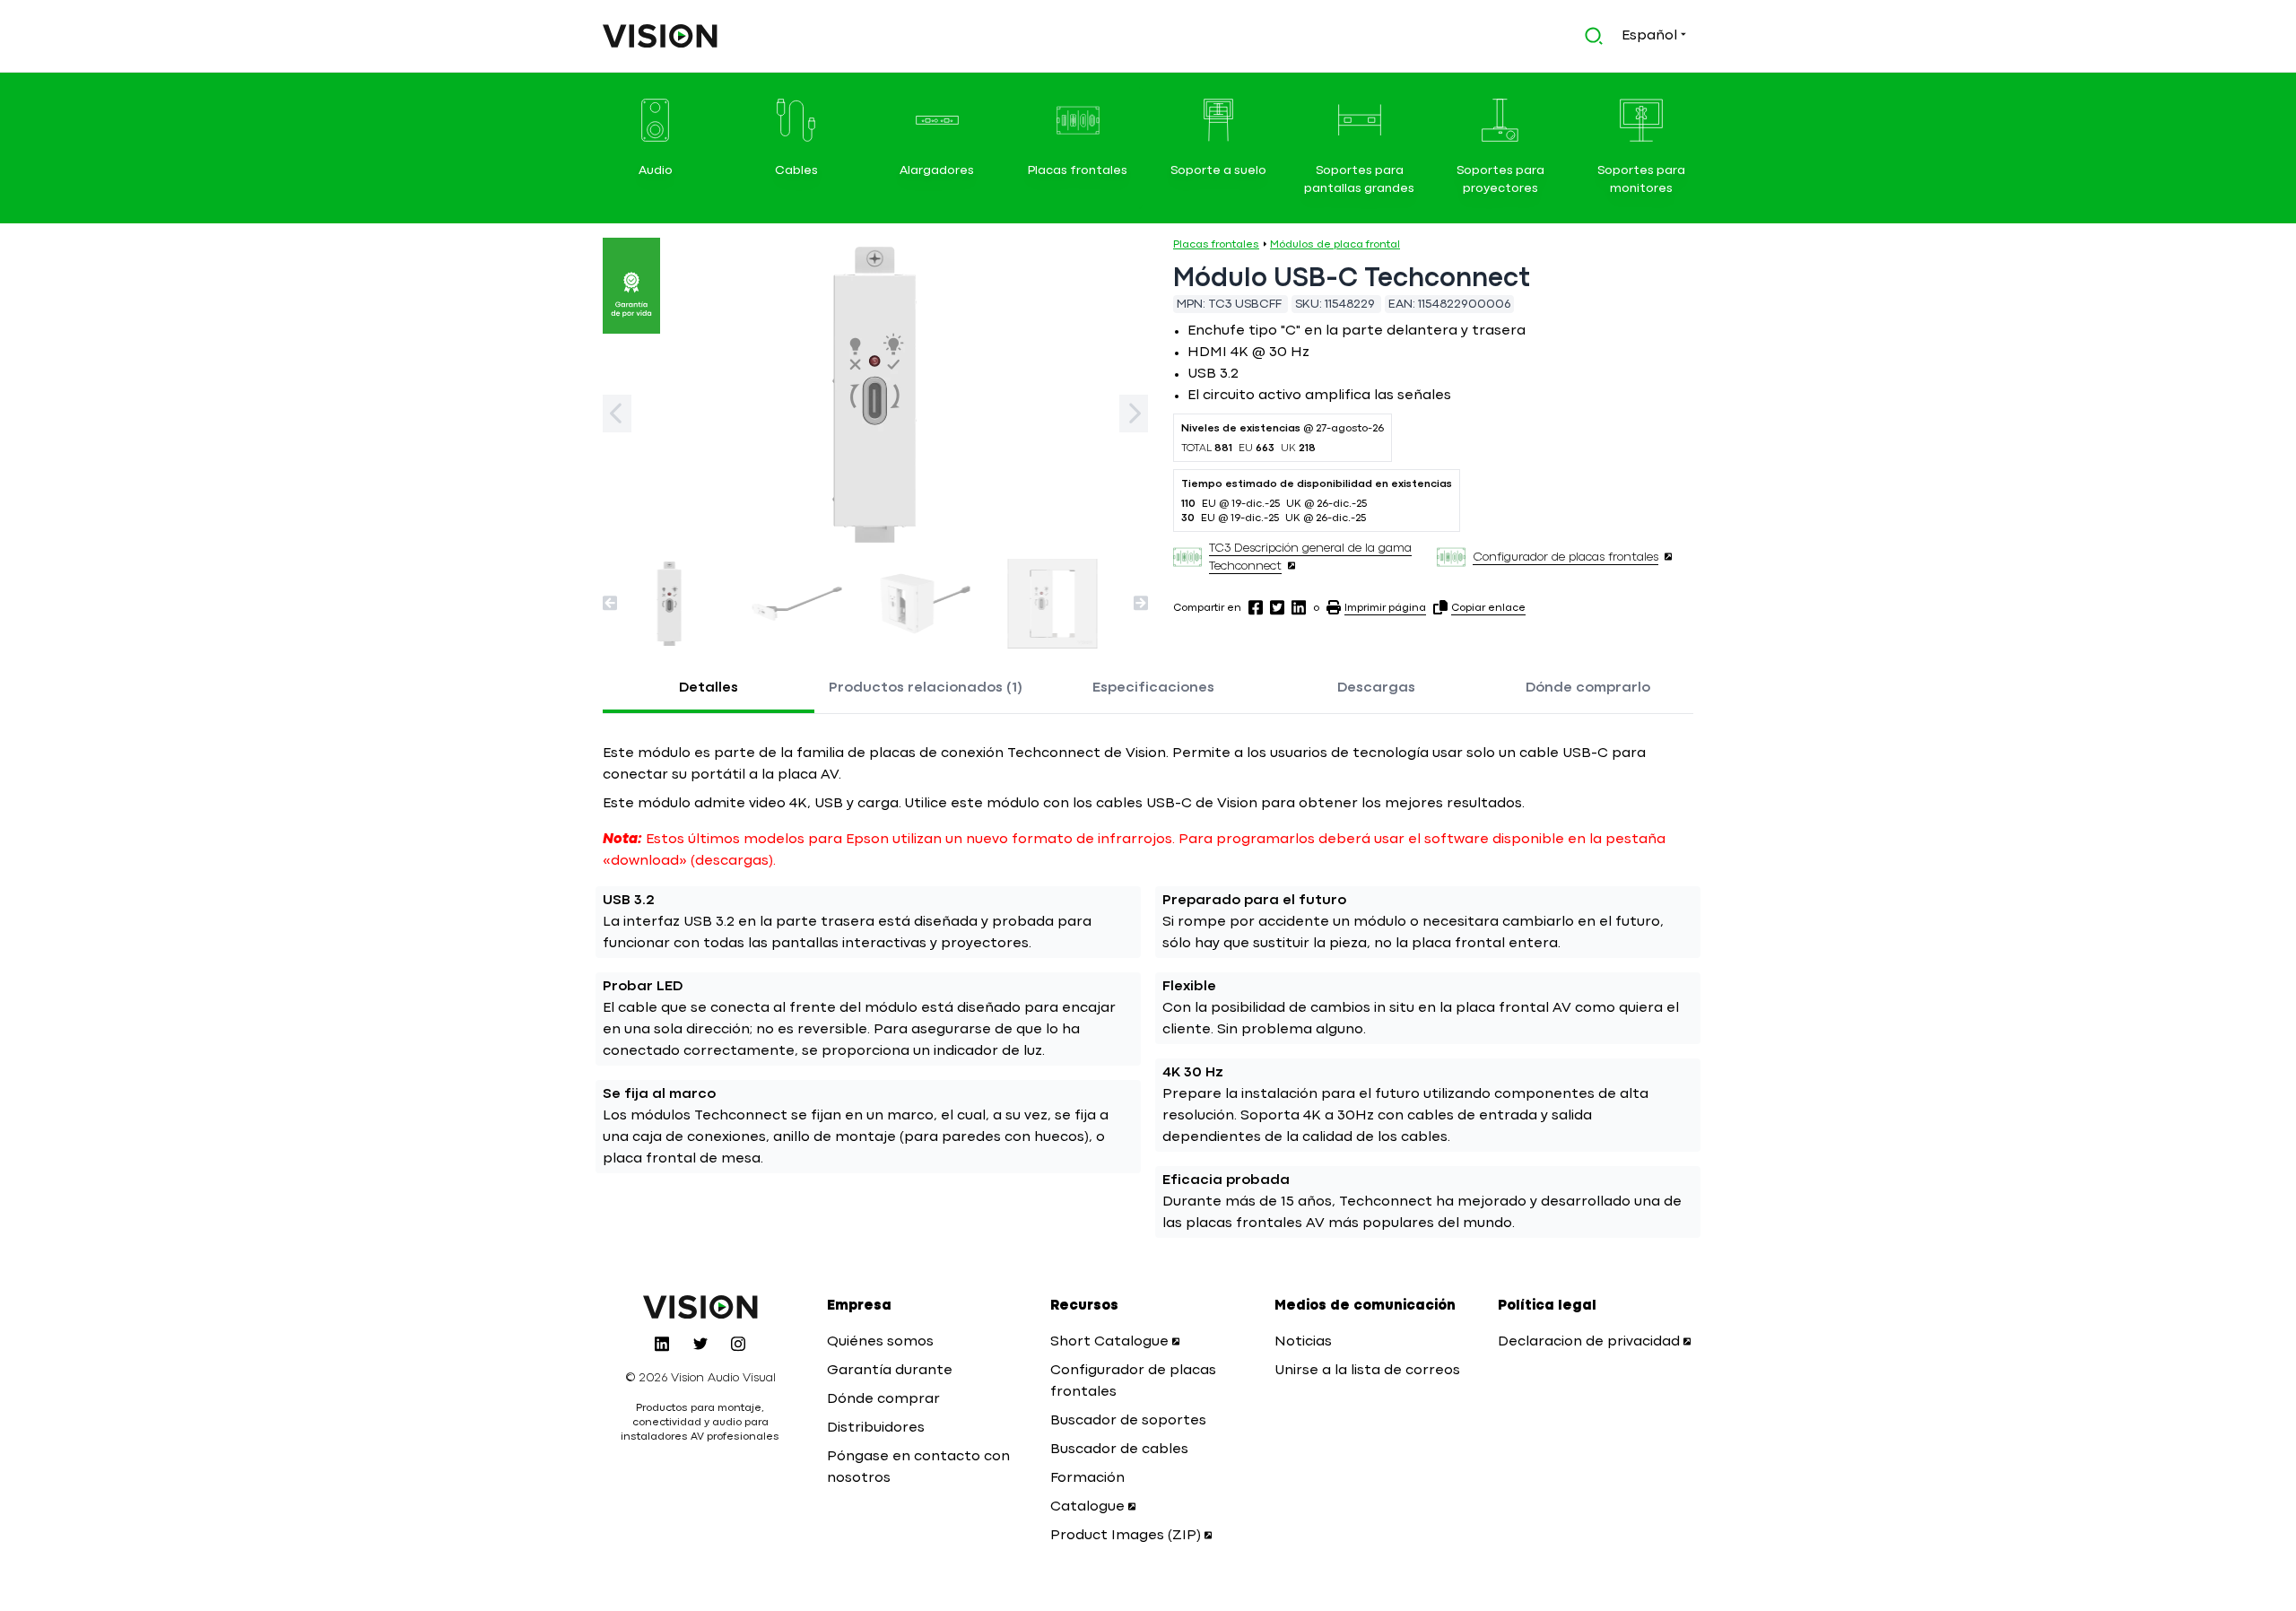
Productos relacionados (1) (926, 688)
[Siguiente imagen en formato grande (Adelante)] (1134, 414)
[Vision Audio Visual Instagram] (738, 1344)
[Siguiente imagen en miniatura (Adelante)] (1141, 603)
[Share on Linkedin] (1299, 607)
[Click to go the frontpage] (660, 36)
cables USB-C (1144, 804)
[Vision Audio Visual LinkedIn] (662, 1344)
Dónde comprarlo (1588, 688)
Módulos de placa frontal (1335, 245)
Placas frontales (1216, 245)
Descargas (1376, 688)
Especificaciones (1153, 688)
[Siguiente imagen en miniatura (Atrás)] (610, 603)
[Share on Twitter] (1277, 607)
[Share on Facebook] (1256, 607)
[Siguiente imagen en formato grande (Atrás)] (617, 414)
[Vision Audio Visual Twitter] (700, 1344)
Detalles (709, 688)
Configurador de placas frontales (1565, 557)
